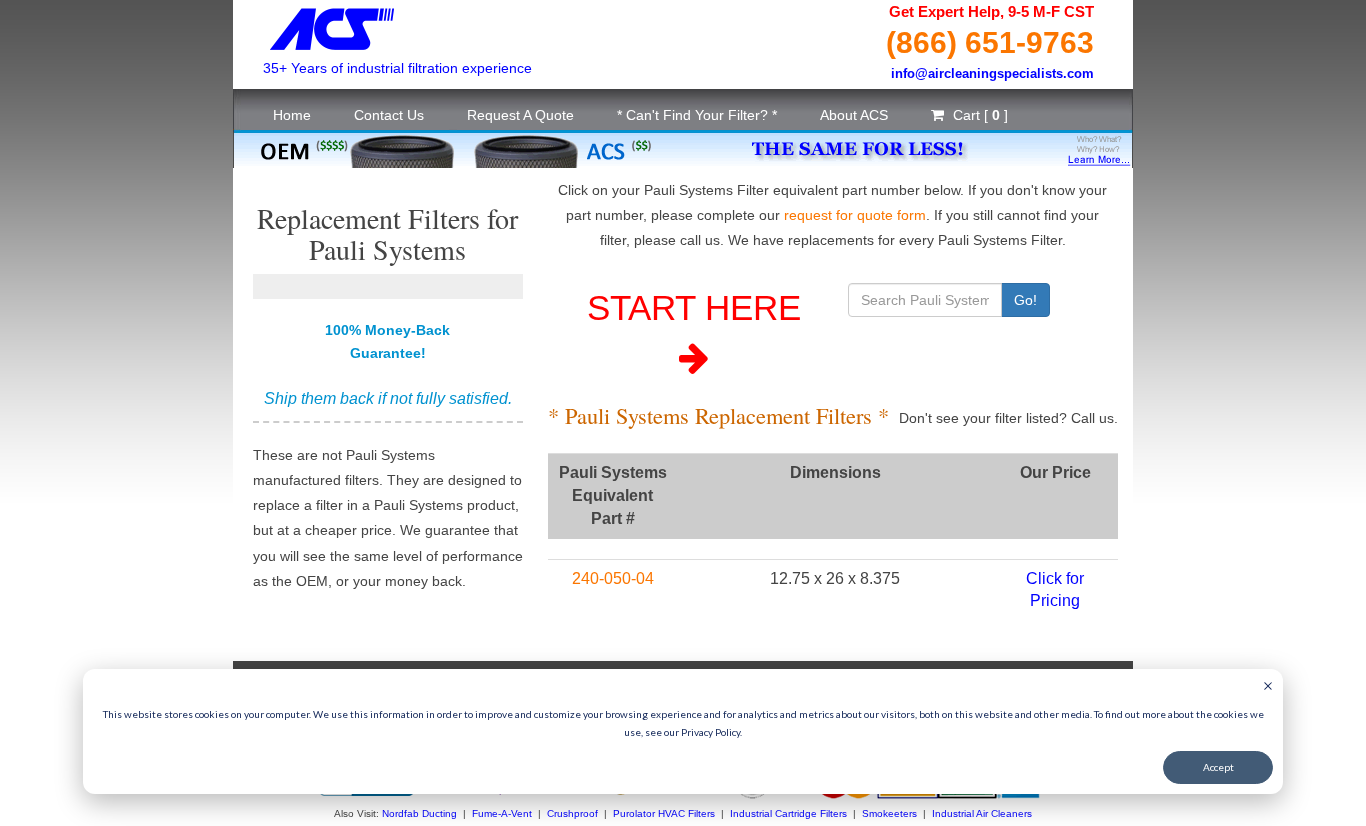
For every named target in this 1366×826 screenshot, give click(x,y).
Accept (1218, 767)
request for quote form (855, 215)
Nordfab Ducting (419, 813)
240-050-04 (613, 578)
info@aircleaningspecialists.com (992, 73)
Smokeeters (889, 813)
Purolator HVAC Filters (664, 813)
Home (292, 115)
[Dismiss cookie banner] (1268, 688)
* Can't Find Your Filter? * (697, 115)
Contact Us (389, 115)
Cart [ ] (978, 115)
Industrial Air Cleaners (982, 813)
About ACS (854, 115)
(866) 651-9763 (990, 42)
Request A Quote (520, 115)
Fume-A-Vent (502, 813)
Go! (1025, 300)
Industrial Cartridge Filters (788, 813)
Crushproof (572, 813)
